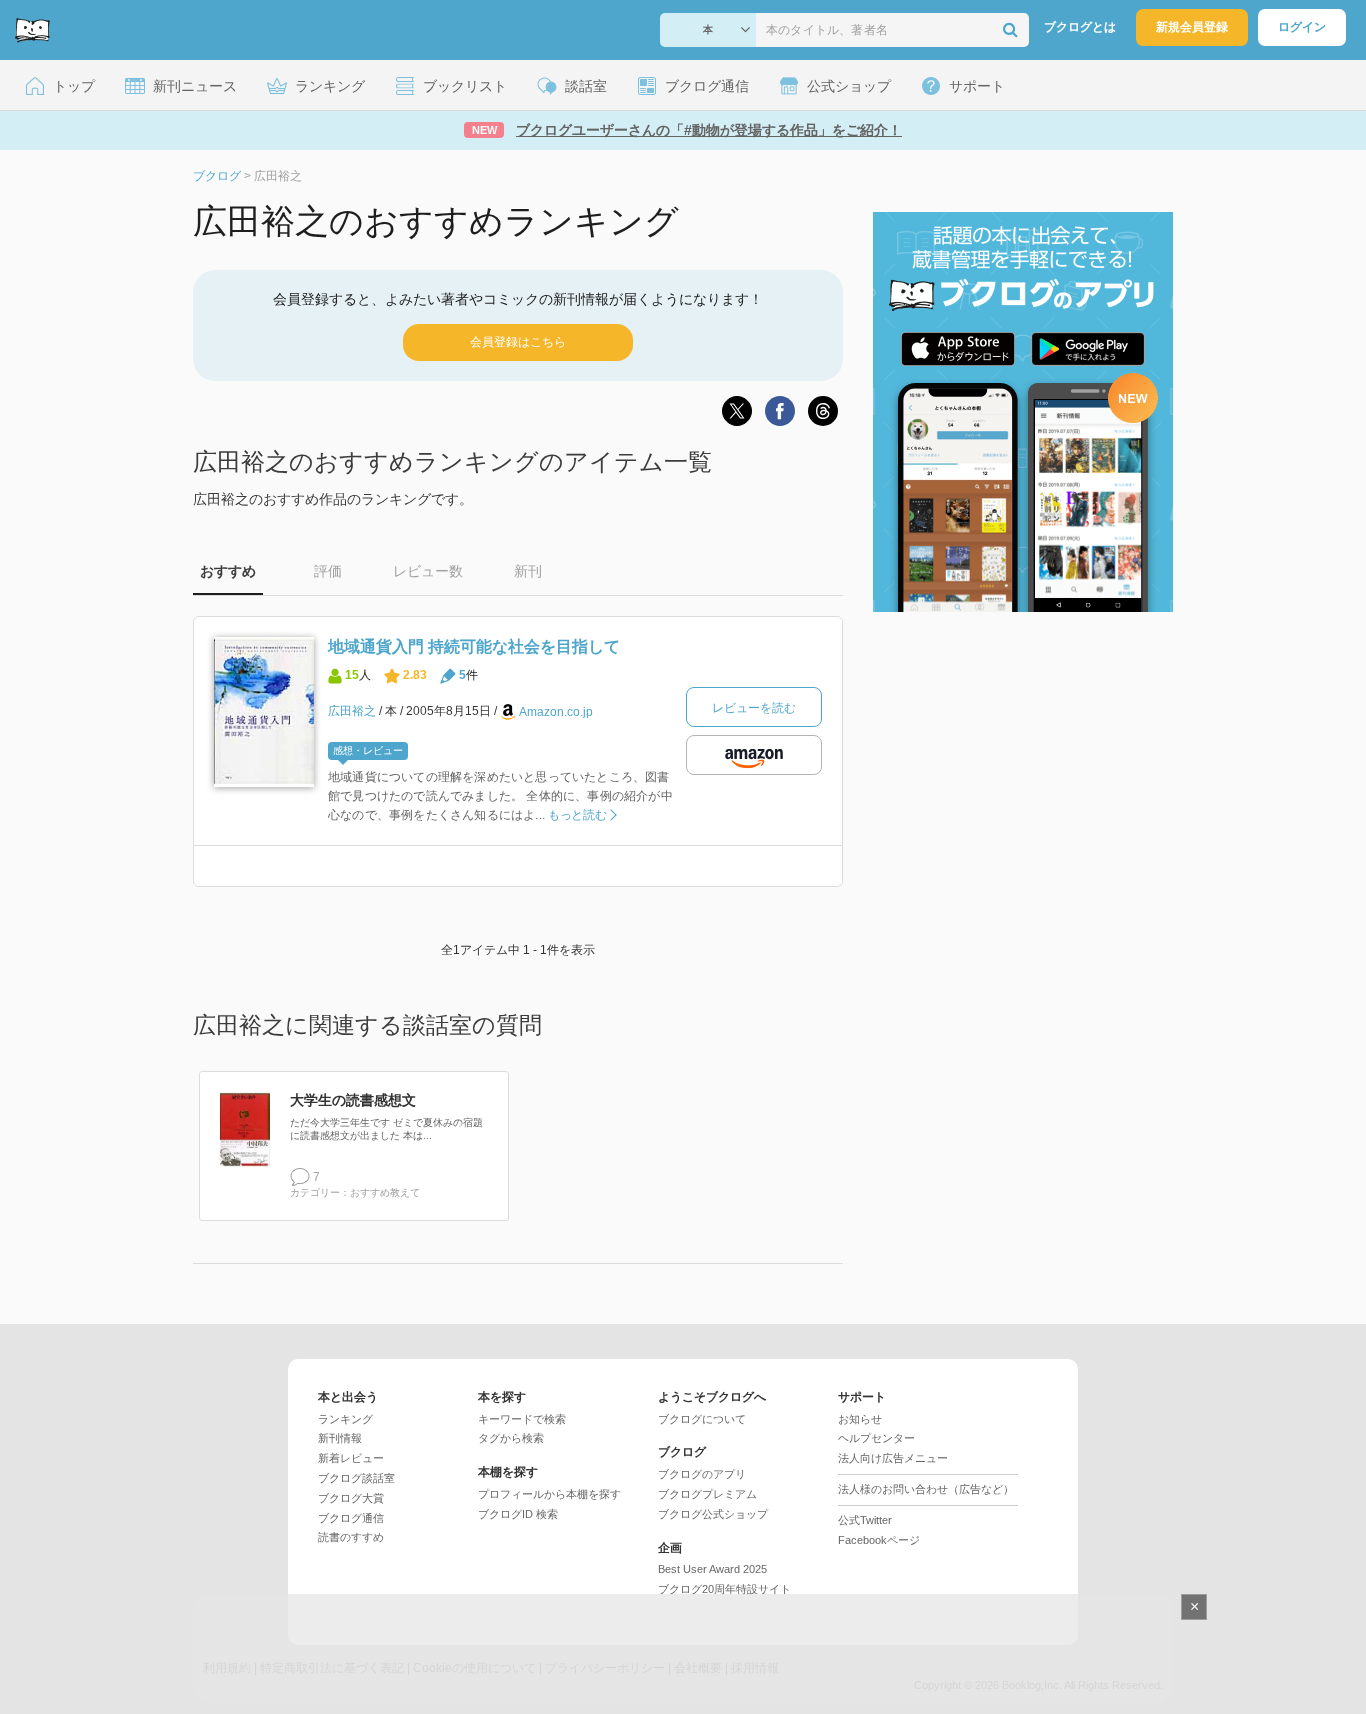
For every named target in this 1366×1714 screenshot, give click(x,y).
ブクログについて (702, 1419)
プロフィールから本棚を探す (549, 1494)
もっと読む (577, 815)
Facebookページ (879, 1540)
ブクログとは (1080, 27)
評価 (328, 571)
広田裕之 (352, 711)
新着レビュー (351, 1458)
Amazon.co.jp (556, 712)
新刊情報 (340, 1438)
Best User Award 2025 (712, 1569)
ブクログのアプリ (702, 1474)
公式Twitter (865, 1520)
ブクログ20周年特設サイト (724, 1589)
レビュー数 (428, 571)
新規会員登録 (1192, 27)
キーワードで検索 (522, 1419)
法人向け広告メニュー (893, 1458)
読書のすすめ (351, 1537)
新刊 (528, 571)
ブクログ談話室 (356, 1478)
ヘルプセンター (876, 1438)
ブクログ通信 (351, 1518)
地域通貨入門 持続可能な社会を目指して (474, 646)
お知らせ (860, 1419)
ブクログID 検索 (518, 1514)
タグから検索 (511, 1438)
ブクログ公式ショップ (713, 1514)
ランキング (345, 1419)
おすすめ (228, 571)
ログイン (1302, 27)
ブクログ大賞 (351, 1498)
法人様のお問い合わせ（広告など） (926, 1489)
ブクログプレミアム (707, 1494)
